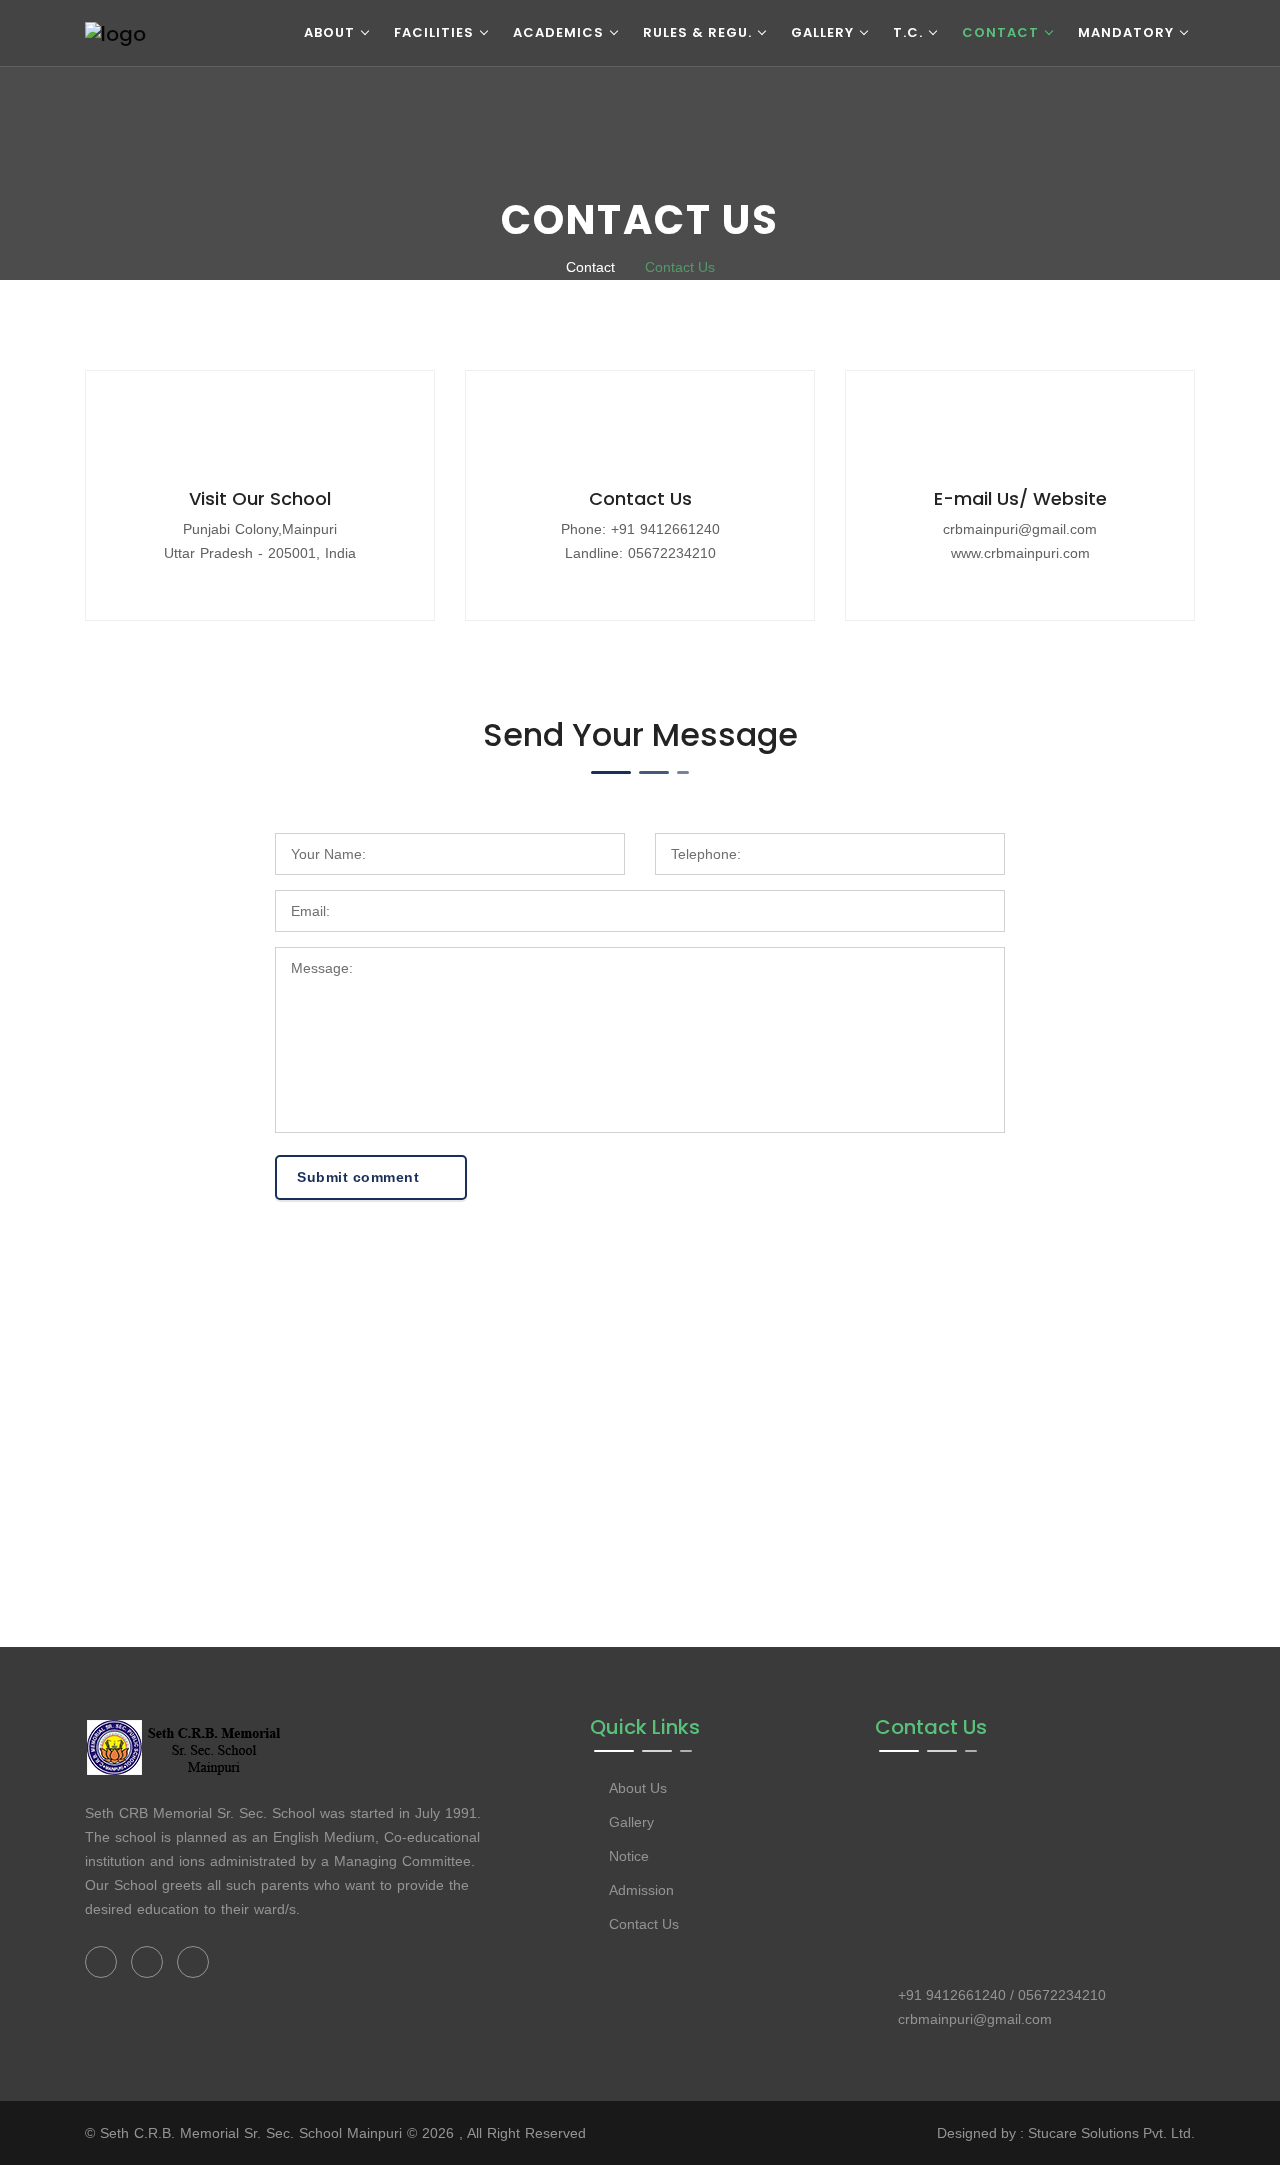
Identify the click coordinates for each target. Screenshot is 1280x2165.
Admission (641, 1890)
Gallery (822, 32)
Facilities (434, 32)
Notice (629, 1856)
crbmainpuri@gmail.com (1020, 529)
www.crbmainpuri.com (1020, 553)
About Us (638, 1788)
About (329, 32)
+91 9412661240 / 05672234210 (1002, 1995)
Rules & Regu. (697, 32)
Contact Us (680, 267)
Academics (558, 32)
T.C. (908, 32)
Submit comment (360, 1177)
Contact (1000, 32)
